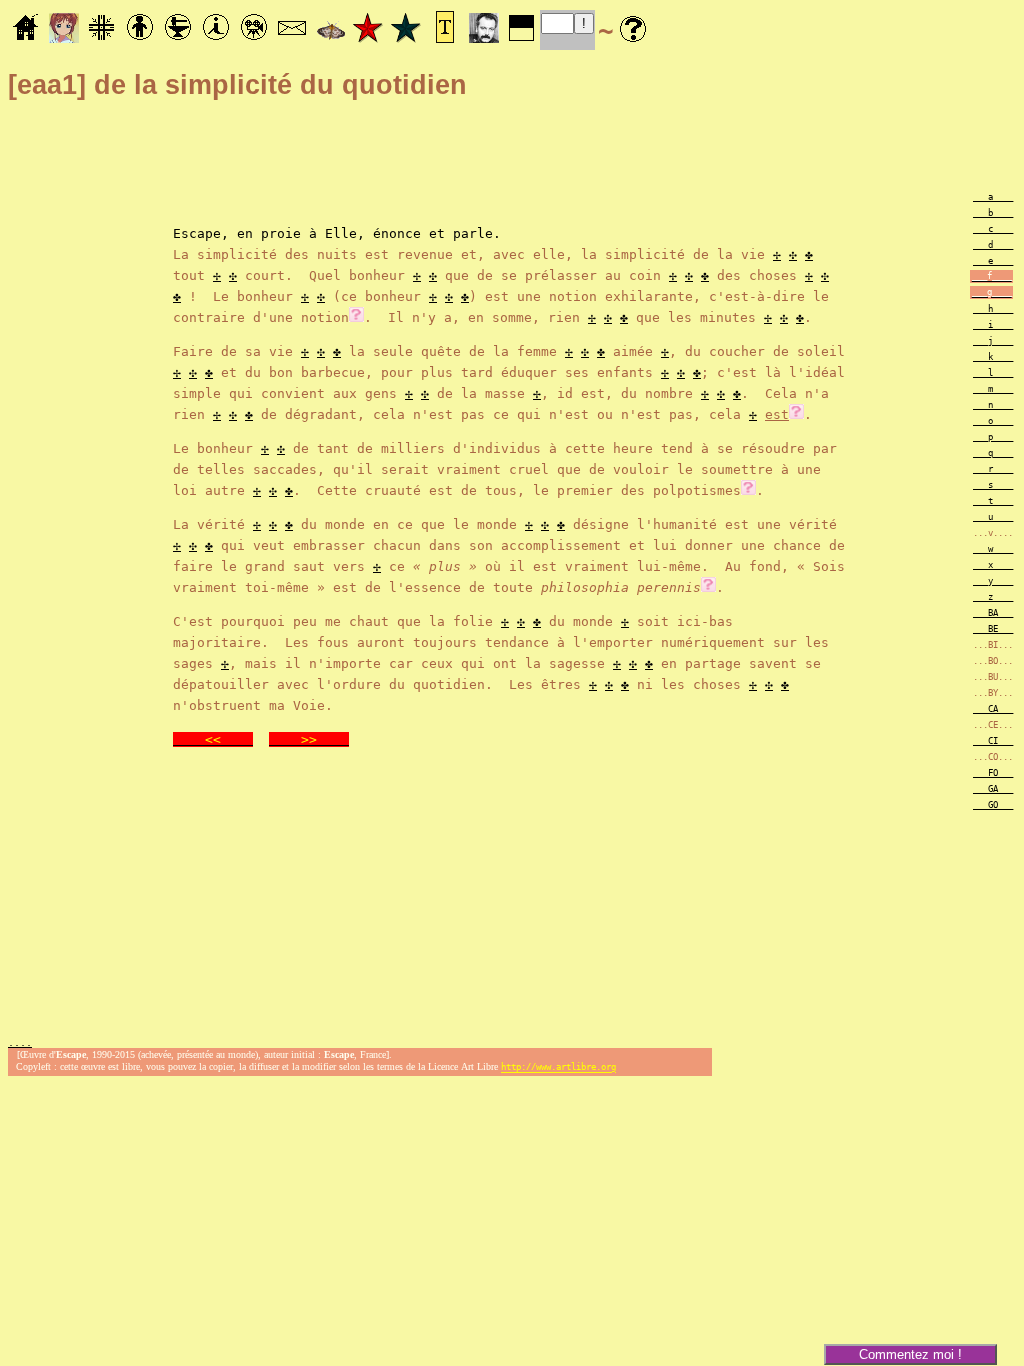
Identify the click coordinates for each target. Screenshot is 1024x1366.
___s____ (993, 485)
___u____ (993, 517)
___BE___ (993, 629)
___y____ (993, 581)
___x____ (993, 565)
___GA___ (993, 789)
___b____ (993, 213)
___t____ (993, 501)
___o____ (993, 421)
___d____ (993, 245)
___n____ (993, 405)
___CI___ (993, 741)
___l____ (993, 373)
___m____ (993, 389)
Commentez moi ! (910, 1354)
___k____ (993, 357)
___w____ (993, 549)
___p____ (993, 437)
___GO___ (993, 805)
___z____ (993, 597)
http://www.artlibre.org (558, 1068)
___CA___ (993, 709)
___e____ (993, 261)
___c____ (993, 229)
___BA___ (993, 613)
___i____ (993, 325)
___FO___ (993, 773)
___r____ (993, 469)
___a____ (993, 197)
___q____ (993, 453)
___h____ (993, 309)
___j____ (993, 341)
